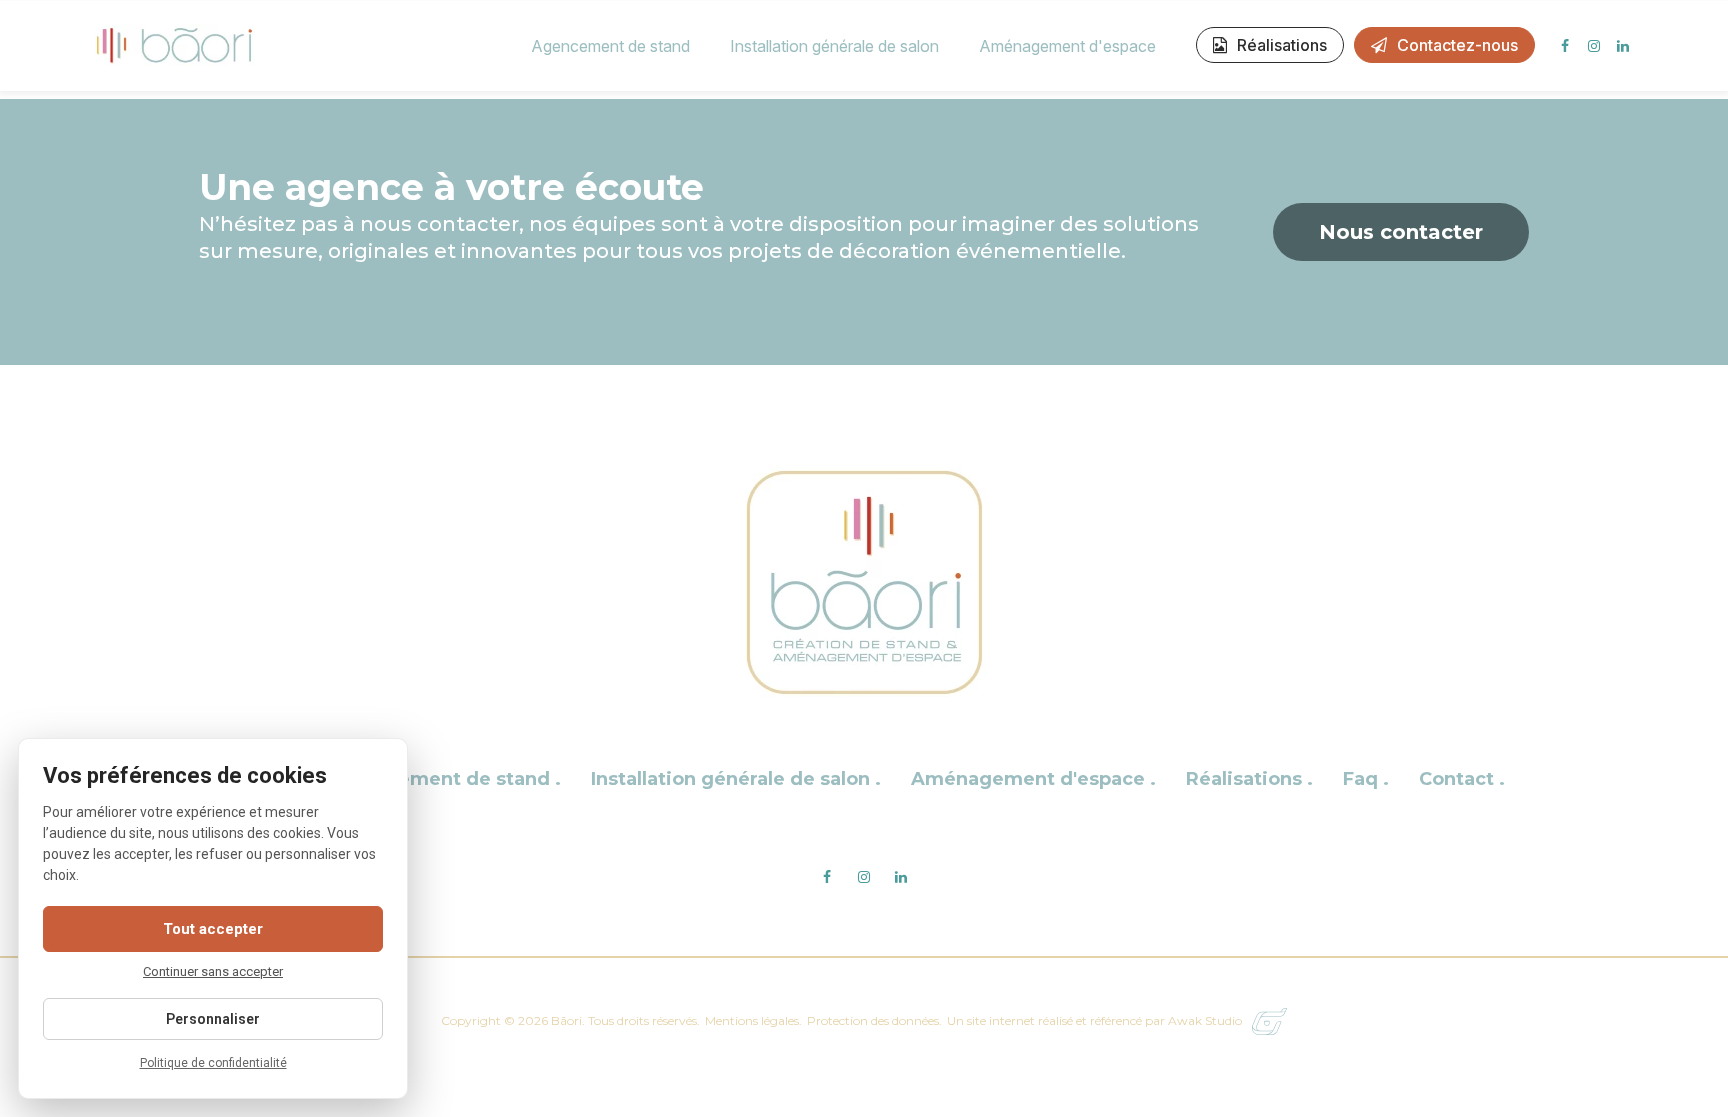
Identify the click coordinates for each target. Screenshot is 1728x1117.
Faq (1363, 779)
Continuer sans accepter (213, 971)
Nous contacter (1401, 232)
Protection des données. (874, 1020)
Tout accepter (213, 929)
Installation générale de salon (834, 46)
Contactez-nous (1457, 45)
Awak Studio (1205, 1020)
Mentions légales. (753, 1020)
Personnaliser (213, 1019)
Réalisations (1282, 45)
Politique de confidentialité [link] (213, 1063)
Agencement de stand (610, 46)
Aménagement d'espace (1067, 46)
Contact (1459, 779)
